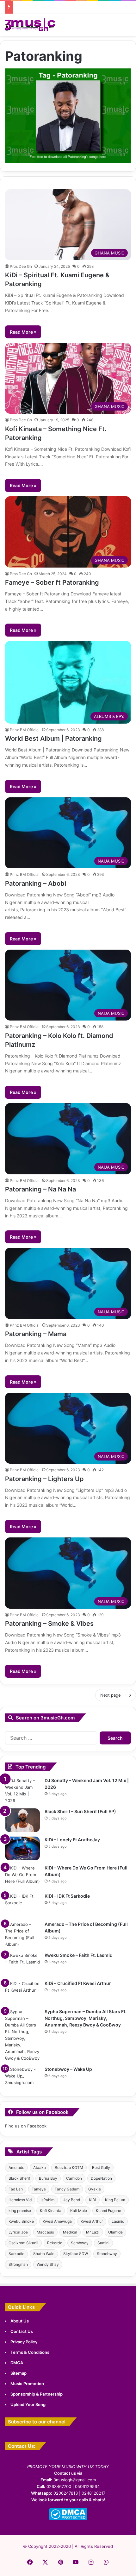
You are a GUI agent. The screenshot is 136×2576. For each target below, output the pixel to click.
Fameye (39, 2189)
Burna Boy (48, 2178)
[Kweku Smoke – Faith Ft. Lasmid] (22, 1964)
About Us (20, 2321)
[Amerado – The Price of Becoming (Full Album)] (22, 1934)
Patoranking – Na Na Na (40, 1189)
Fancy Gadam (67, 2189)
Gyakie (95, 2189)
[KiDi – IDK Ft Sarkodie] (22, 1905)
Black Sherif (19, 2178)
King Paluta (115, 2200)
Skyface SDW (76, 2254)
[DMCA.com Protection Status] (68, 2519)
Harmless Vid (20, 2200)
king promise (20, 2211)
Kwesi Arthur (92, 2221)
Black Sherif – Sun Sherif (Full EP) (80, 1811)
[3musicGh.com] (30, 25)
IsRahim (47, 2200)
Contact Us (22, 2331)
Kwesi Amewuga (57, 2221)
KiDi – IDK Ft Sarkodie (67, 1896)
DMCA (17, 2363)
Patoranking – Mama (36, 1334)
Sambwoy (80, 2243)
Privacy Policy (24, 2342)
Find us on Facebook (26, 2126)
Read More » (23, 332)
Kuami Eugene (108, 2211)
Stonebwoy (107, 2254)
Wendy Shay (48, 2264)
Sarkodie (16, 2254)
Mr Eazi (93, 2232)
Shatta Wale (44, 2254)
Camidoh (74, 2178)
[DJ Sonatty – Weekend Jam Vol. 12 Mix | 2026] (22, 1791)
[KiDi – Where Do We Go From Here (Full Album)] (22, 1877)
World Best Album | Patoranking (53, 738)
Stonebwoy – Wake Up (68, 2069)
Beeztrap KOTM (69, 2168)
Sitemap (19, 2373)
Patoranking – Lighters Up (44, 1479)
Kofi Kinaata (51, 2211)
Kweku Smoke (21, 2221)
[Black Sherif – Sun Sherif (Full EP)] (22, 1820)
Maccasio (45, 2232)
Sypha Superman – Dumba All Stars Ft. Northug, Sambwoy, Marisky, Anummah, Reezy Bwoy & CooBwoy (86, 2018)
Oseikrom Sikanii (23, 2243)
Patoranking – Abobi (36, 883)
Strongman (18, 2264)
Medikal (70, 2232)
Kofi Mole (79, 2211)
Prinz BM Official (25, 730)
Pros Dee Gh (21, 266)
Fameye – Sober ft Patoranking (52, 582)
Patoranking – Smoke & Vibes (49, 1624)
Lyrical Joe (18, 2232)
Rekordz (55, 2243)
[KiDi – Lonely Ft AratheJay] (22, 1848)
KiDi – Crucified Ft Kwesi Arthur (78, 1983)
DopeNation (101, 2178)
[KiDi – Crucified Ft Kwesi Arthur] (22, 1992)
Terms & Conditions (30, 2352)
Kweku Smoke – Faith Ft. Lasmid (79, 1955)
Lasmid (118, 2221)
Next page (111, 1695)
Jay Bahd (72, 2200)
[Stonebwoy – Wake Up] (22, 2078)
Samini (103, 2243)
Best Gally (101, 2168)
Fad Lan (16, 2189)
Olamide (115, 2232)
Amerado (16, 2168)
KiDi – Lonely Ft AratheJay (72, 1840)
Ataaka (40, 2168)
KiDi (93, 2200)
